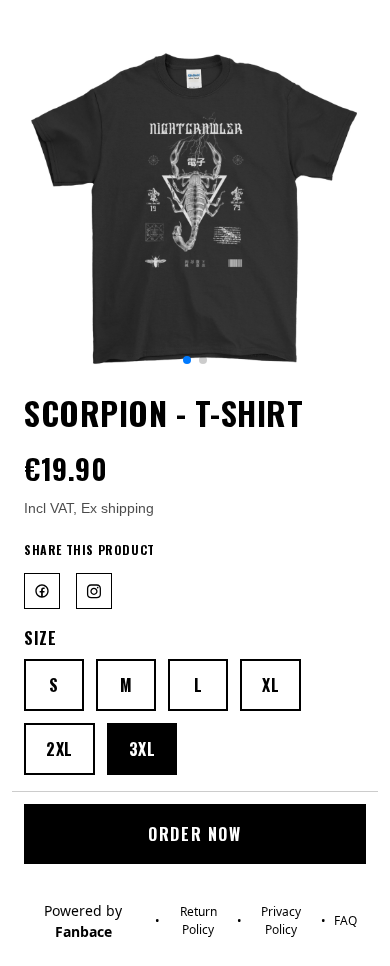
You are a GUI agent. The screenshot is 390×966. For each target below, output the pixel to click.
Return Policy (198, 920)
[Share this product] (46, 591)
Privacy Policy (281, 920)
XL (270, 685)
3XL (142, 749)
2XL (59, 749)
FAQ (345, 920)
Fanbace (83, 931)
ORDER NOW (194, 834)
